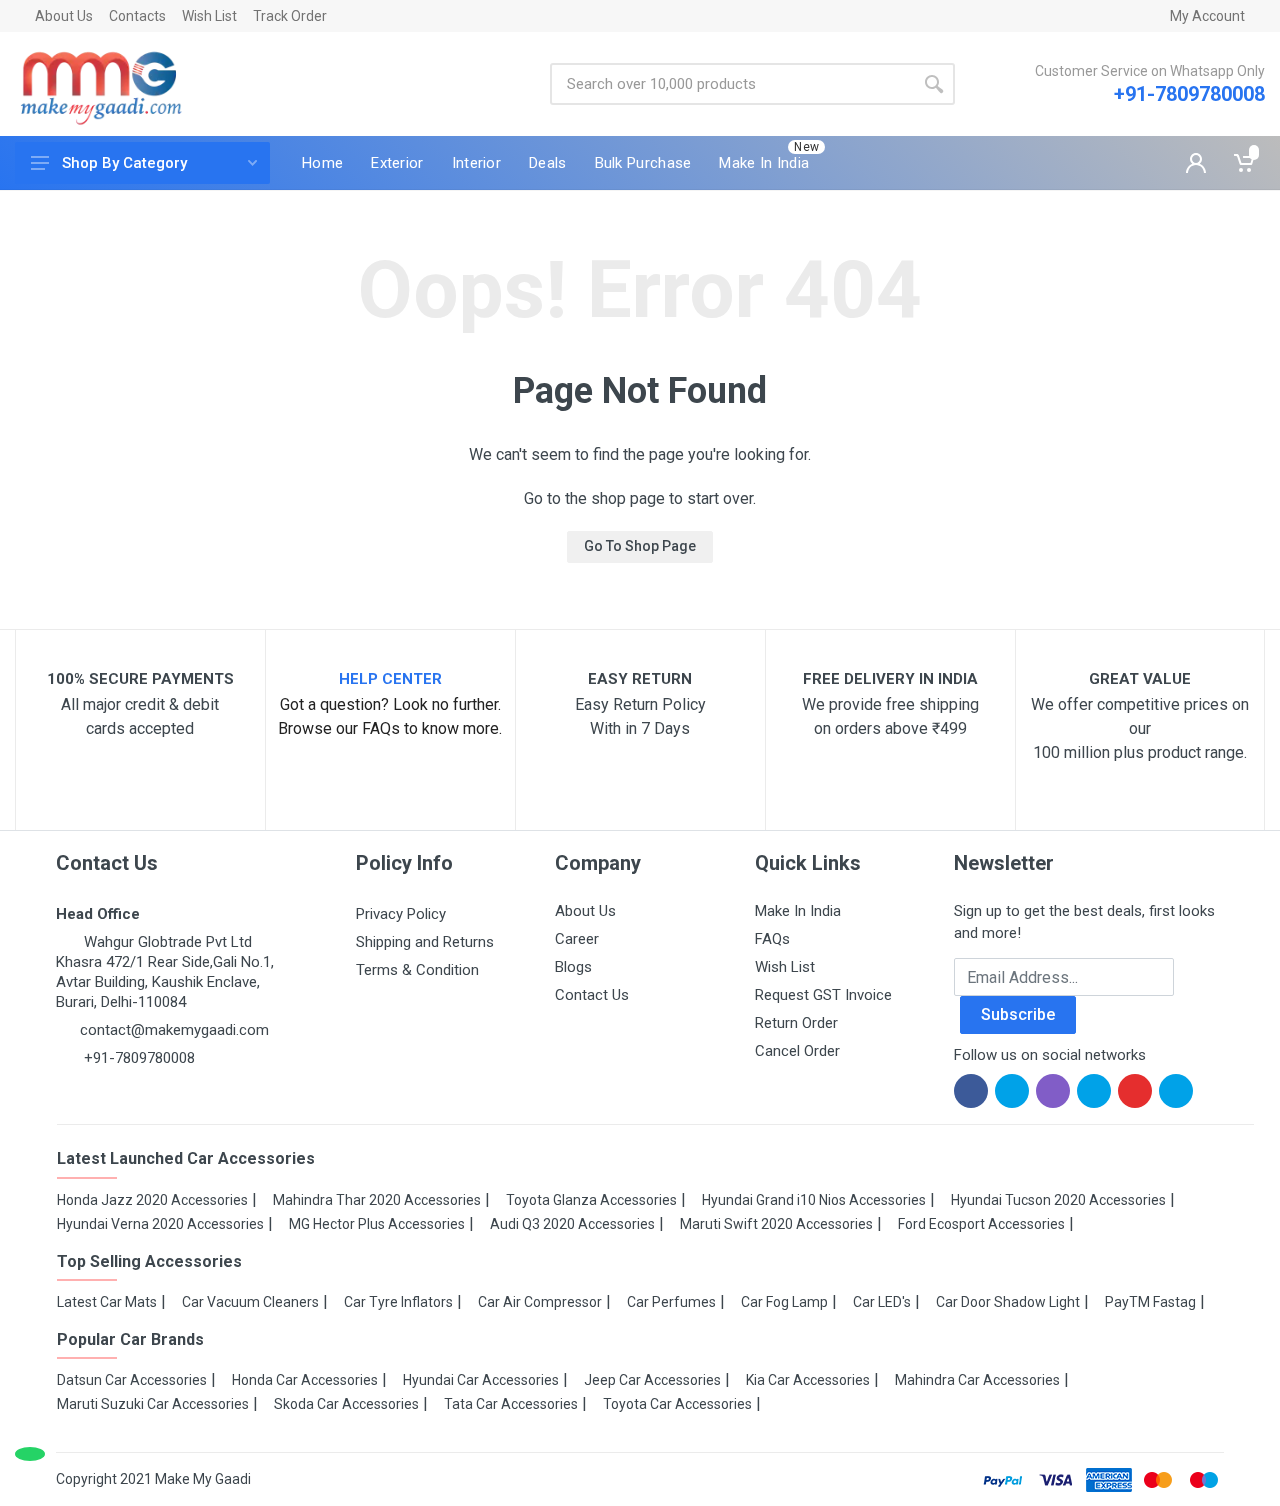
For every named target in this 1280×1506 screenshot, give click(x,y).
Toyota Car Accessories (677, 1404)
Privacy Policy (401, 914)
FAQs (772, 939)
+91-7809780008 (1189, 94)
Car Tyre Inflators (398, 1302)
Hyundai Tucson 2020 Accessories (1058, 1200)
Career (577, 939)
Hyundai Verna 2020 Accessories (160, 1224)
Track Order (290, 16)
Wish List (209, 16)
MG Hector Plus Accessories (377, 1224)
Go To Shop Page (640, 546)
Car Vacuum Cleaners (250, 1302)
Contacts (137, 16)
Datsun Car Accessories (132, 1380)
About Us (64, 16)
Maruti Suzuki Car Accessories (153, 1404)
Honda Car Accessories (305, 1380)
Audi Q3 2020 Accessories (572, 1224)
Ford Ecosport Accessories (981, 1224)
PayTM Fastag (1150, 1302)
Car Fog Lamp (784, 1302)
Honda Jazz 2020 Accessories (152, 1200)
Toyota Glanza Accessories (591, 1200)
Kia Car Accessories (808, 1380)
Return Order (796, 1023)
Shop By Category (124, 163)
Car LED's (882, 1302)
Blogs (573, 967)
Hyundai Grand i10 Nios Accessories (814, 1200)
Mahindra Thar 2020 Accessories (377, 1200)
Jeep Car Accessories (652, 1380)
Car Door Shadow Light (1008, 1302)
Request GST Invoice (823, 995)
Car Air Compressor (540, 1302)
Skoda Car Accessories (346, 1404)
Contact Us (592, 995)
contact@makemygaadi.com (174, 1030)
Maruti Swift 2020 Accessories (776, 1224)
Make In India (798, 911)
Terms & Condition (417, 970)
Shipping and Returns (425, 942)
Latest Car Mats (107, 1302)
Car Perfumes (671, 1302)
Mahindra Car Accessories (977, 1380)
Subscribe (1018, 1014)
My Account (1207, 16)
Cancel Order (797, 1051)
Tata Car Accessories (511, 1404)
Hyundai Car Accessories (481, 1380)
